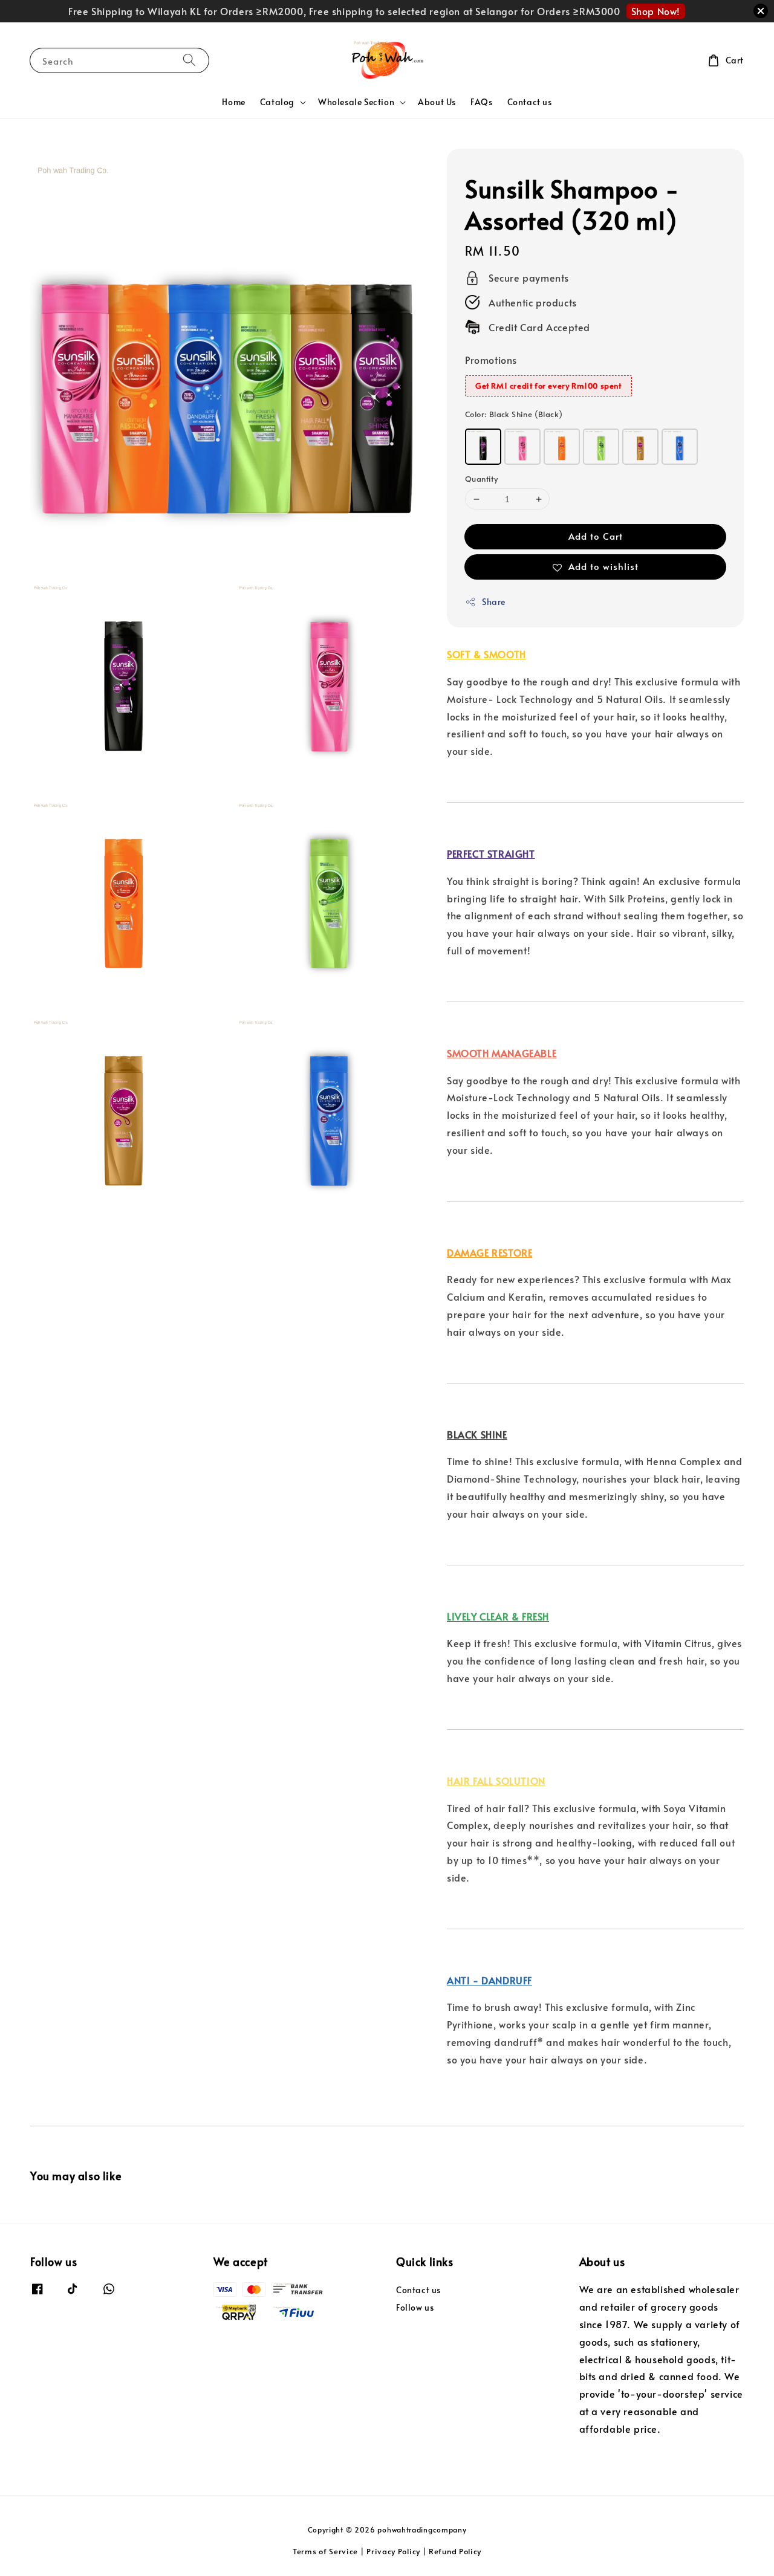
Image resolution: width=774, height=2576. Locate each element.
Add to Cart (596, 536)
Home (233, 102)
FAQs (481, 102)
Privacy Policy (393, 2551)
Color (514, 414)
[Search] (189, 60)
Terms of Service (325, 2551)
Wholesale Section (356, 102)
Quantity (481, 479)
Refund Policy (455, 2551)
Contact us (530, 102)
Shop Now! (656, 11)
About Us (437, 102)
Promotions (491, 360)
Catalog (277, 102)
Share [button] (494, 602)
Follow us (415, 2307)
